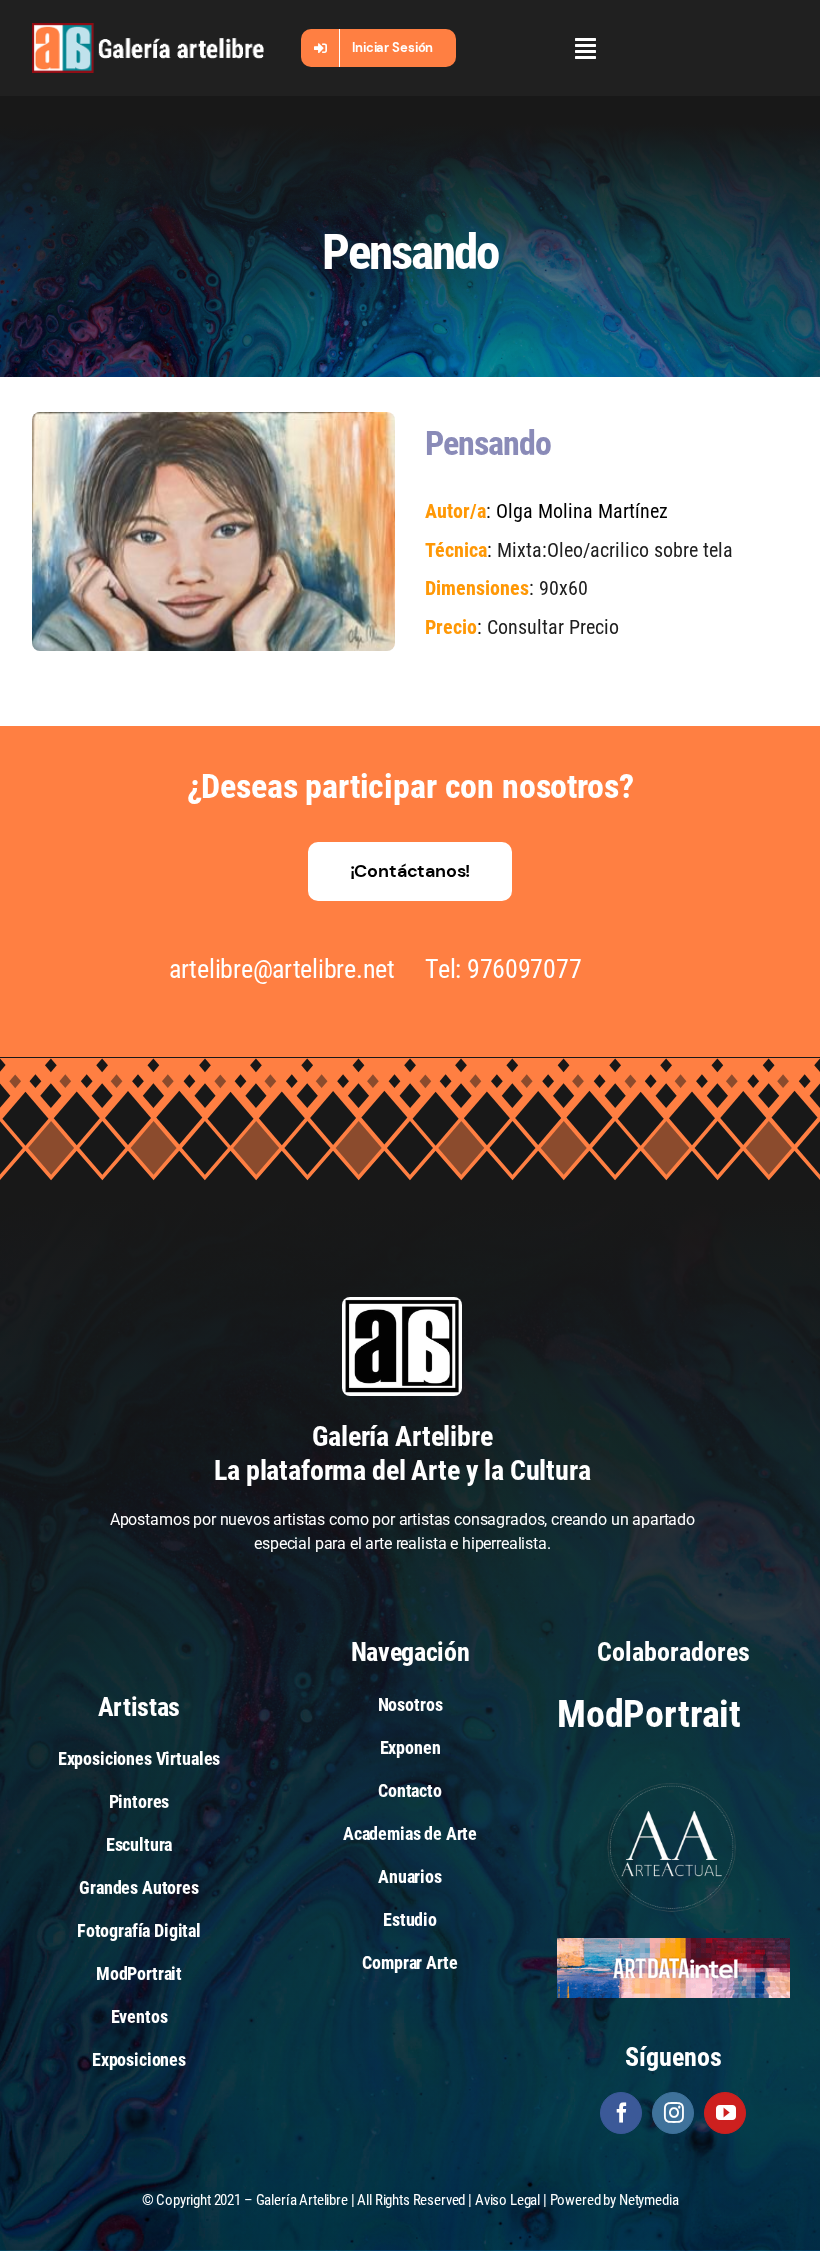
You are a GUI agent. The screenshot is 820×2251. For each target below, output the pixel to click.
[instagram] (673, 2113)
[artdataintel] (673, 1945)
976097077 (524, 969)
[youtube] (725, 2113)
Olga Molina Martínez (582, 511)
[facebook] (621, 2113)
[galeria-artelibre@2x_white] (148, 30)
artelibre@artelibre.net (282, 969)
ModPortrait (649, 1714)
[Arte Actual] (673, 1785)
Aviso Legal (507, 2200)
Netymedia (649, 2200)
